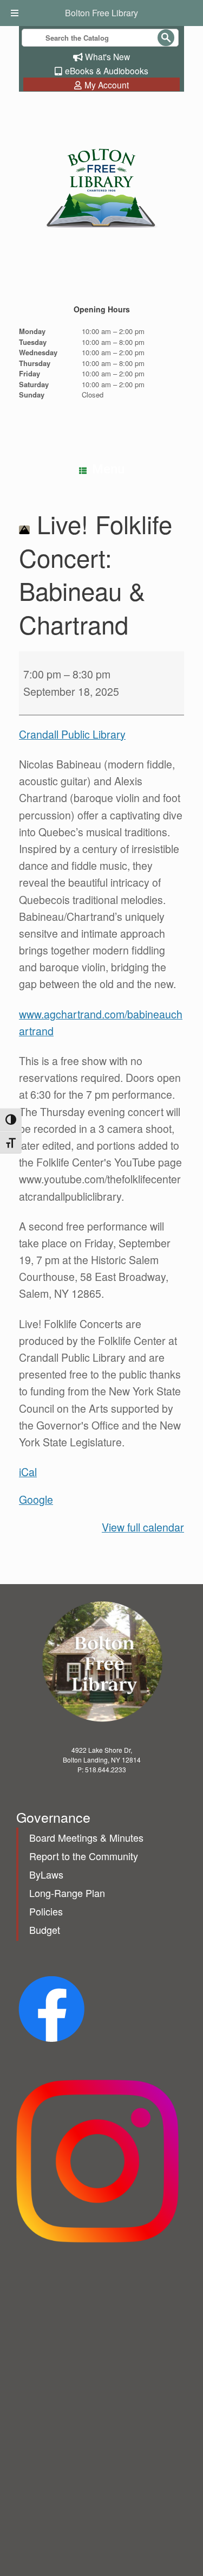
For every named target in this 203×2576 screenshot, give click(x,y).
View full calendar (143, 1527)
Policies (46, 1911)
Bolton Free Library (101, 13)
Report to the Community (84, 1856)
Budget (45, 1930)
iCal (28, 1472)
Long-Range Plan (67, 1893)
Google (36, 1500)
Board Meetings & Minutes (86, 1837)
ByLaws (46, 1874)
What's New (107, 56)
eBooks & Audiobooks (107, 71)
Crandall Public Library (72, 734)
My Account (107, 85)
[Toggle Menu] (16, 13)
